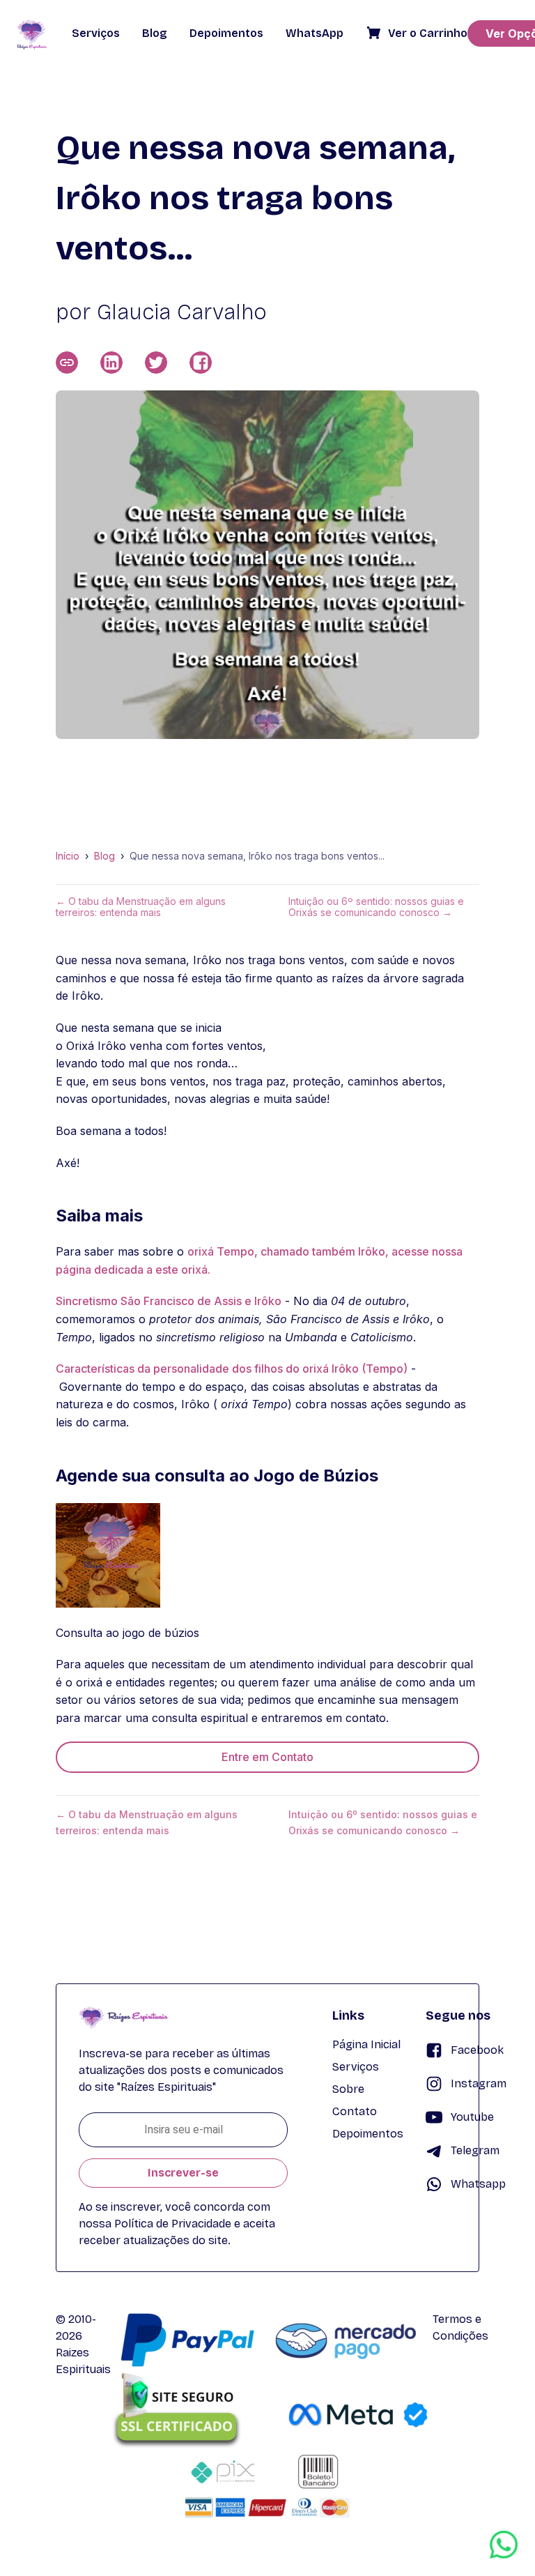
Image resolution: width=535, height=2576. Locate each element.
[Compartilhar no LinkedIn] (111, 363)
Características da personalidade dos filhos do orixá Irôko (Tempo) (232, 1369)
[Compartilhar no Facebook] (201, 363)
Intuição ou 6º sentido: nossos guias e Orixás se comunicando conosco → (376, 907)
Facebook (477, 2050)
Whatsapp (478, 2184)
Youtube (472, 2117)
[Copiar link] (67, 363)
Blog (104, 856)
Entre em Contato (267, 1757)
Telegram (475, 2150)
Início (68, 856)
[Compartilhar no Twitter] (156, 363)
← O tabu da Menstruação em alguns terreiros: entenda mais (141, 907)
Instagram (479, 2083)
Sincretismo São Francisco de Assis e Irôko (169, 1301)
